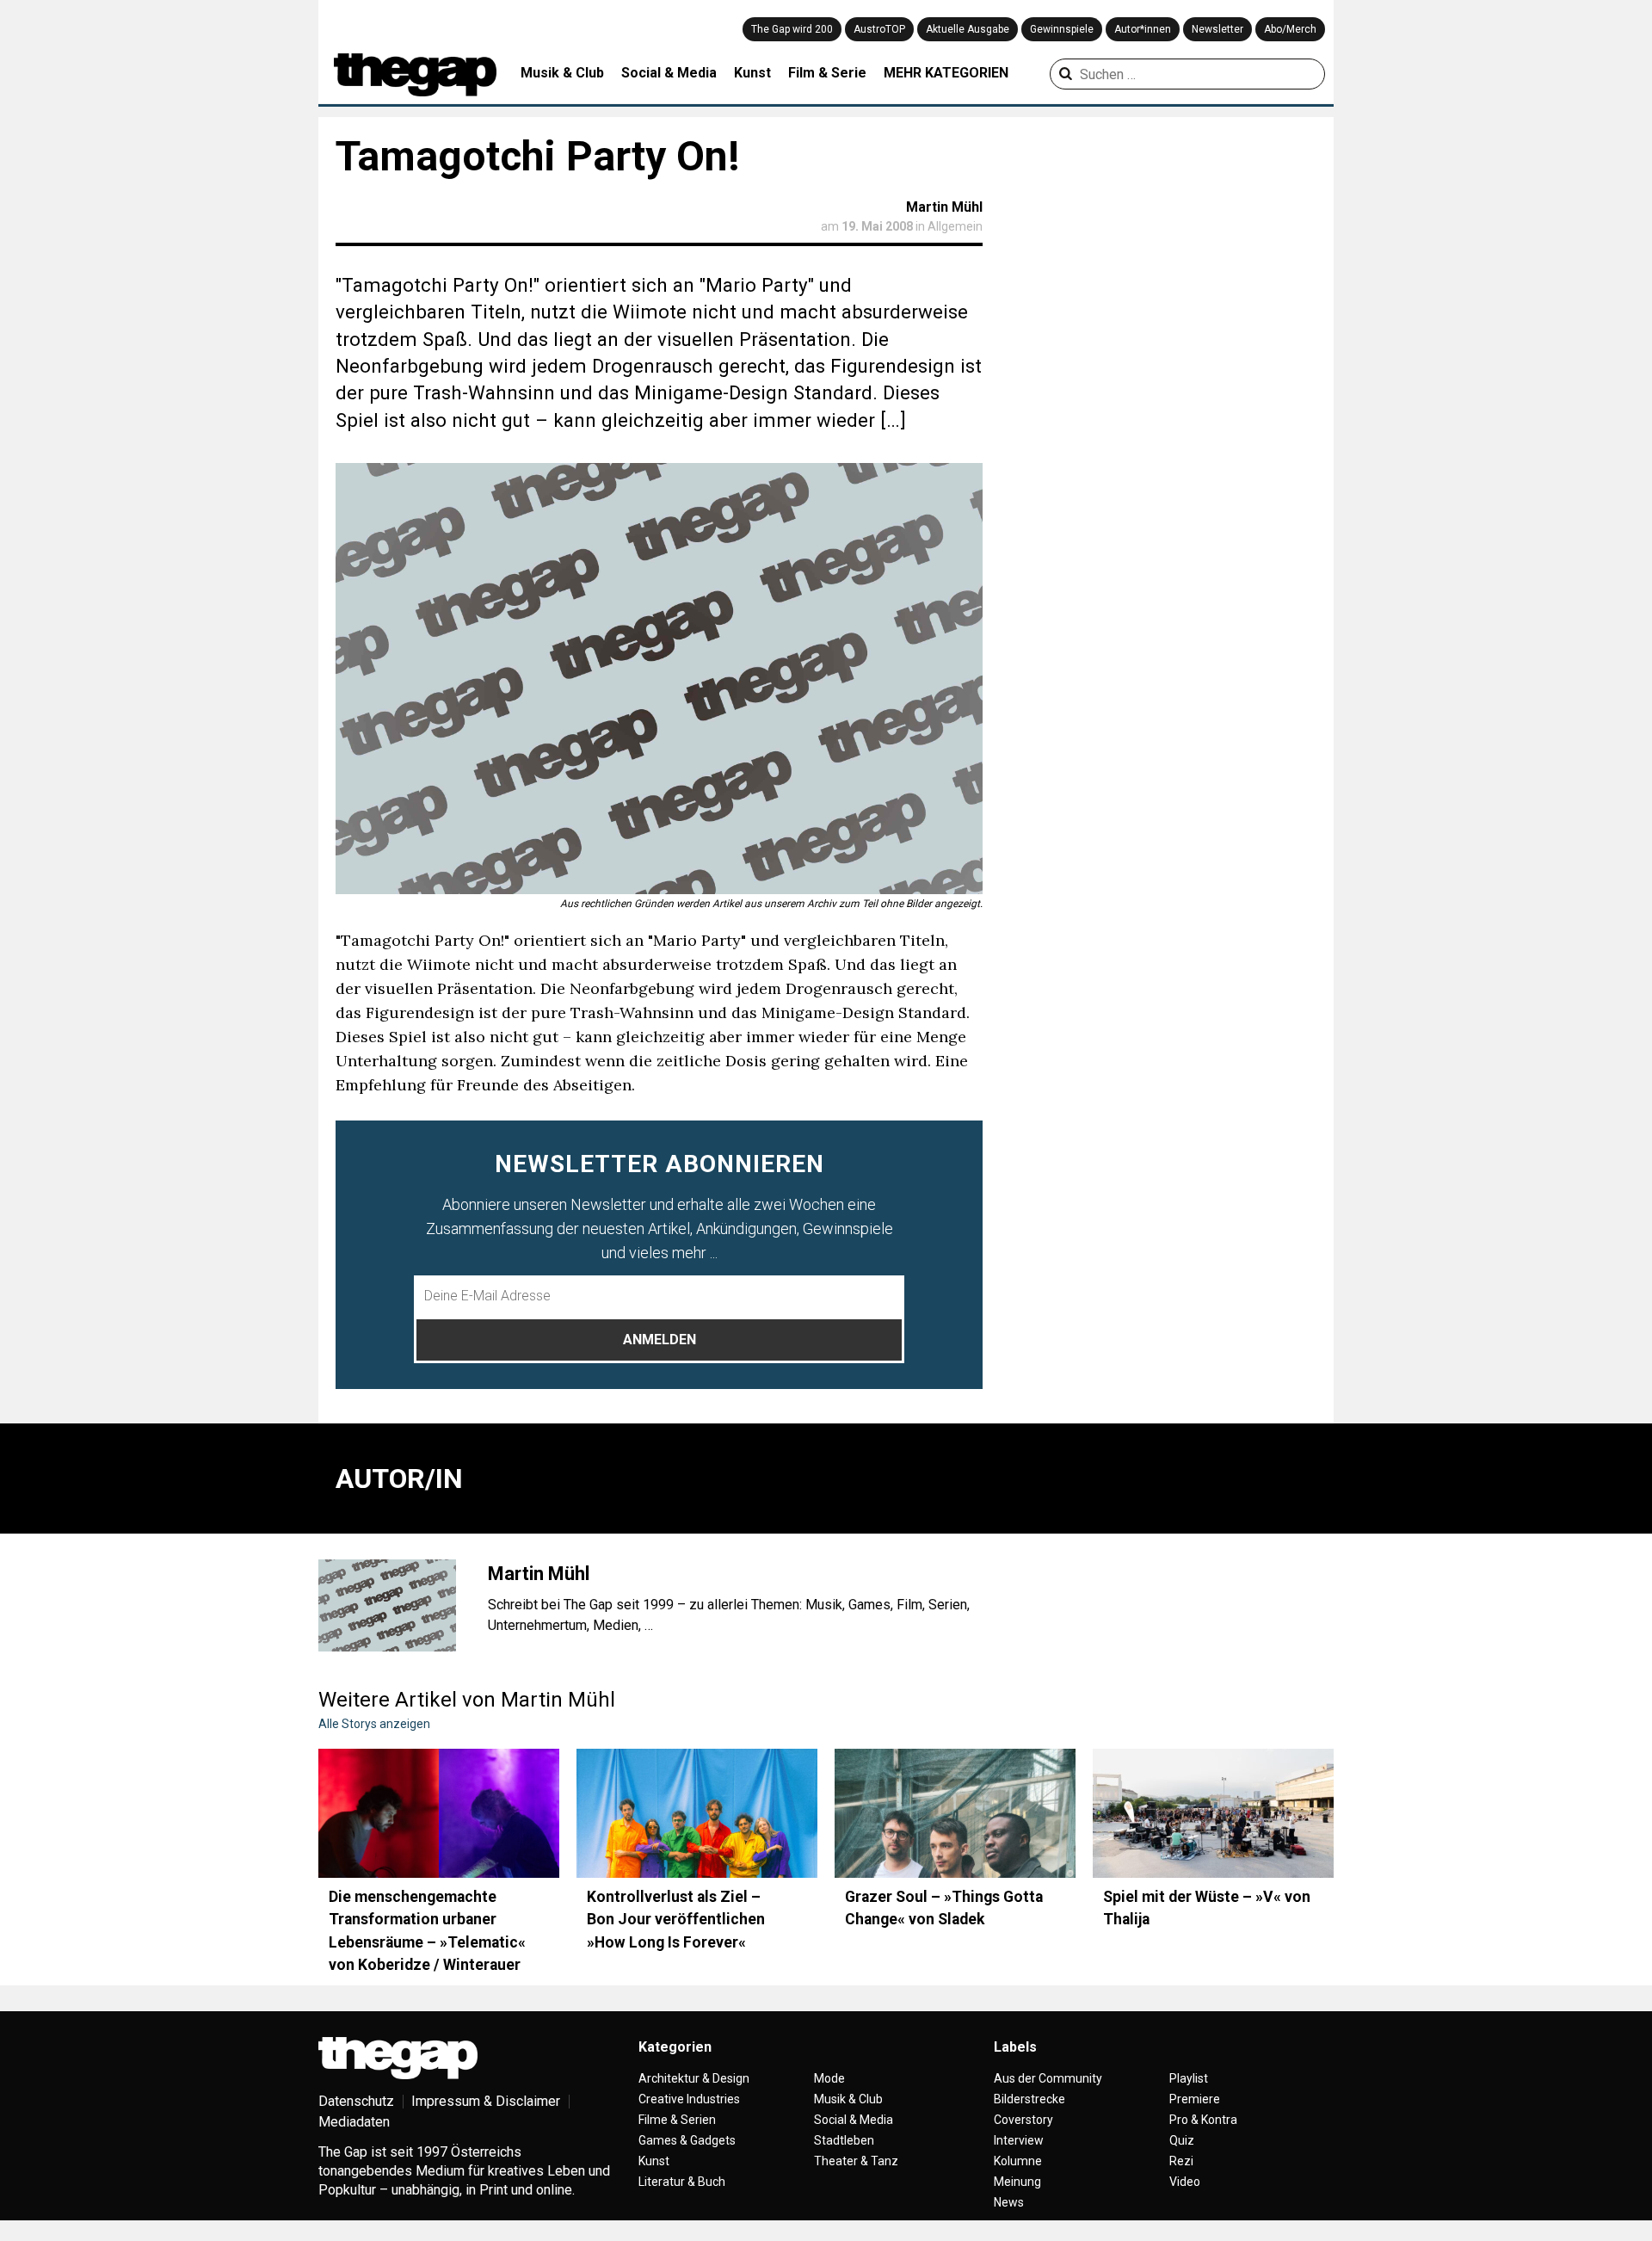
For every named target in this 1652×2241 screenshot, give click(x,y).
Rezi (1181, 2161)
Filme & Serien (677, 2120)
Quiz (1182, 2140)
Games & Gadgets (687, 2140)
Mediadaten (354, 2122)
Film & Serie (827, 73)
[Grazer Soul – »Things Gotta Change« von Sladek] (955, 1813)
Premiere (1195, 2099)
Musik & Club (562, 73)
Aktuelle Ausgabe (968, 29)
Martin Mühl (944, 207)
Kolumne (1018, 2161)
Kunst (752, 73)
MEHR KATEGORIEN (946, 73)
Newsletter (1217, 29)
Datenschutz (356, 2101)
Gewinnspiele (1062, 29)
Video (1185, 2182)
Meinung (1017, 2182)
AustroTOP (879, 29)
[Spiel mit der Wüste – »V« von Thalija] (1213, 1813)
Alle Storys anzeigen (374, 1724)
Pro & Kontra (1203, 2120)
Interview (1019, 2140)
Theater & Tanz (856, 2161)
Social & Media (669, 73)
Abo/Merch (1290, 29)
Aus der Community (1048, 2078)
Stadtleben (844, 2140)
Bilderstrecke (1029, 2099)
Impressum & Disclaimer (486, 2101)
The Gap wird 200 (792, 29)
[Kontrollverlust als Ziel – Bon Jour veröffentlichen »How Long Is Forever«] (697, 1813)
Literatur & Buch (682, 2182)
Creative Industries (689, 2099)
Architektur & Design (694, 2078)
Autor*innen (1143, 29)
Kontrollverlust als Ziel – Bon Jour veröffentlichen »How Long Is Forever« (676, 1920)
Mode (829, 2078)
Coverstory (1023, 2120)
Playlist (1189, 2078)
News (1009, 2202)
